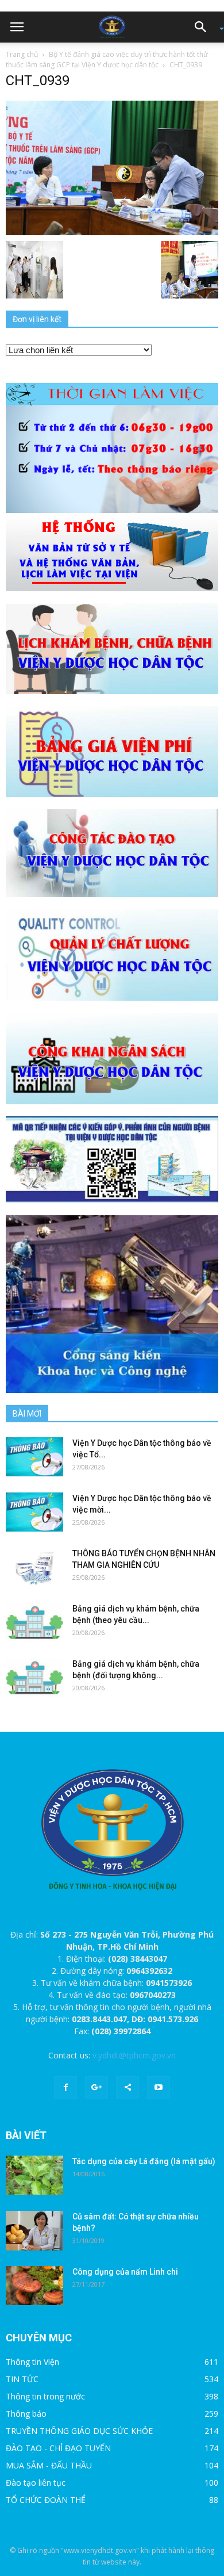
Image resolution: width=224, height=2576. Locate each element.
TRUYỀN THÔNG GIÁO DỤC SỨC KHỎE (79, 2431)
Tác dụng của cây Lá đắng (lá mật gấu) (144, 2161)
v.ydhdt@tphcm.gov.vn (134, 2055)
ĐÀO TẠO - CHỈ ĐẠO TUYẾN (58, 2448)
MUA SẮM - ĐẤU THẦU (49, 2465)
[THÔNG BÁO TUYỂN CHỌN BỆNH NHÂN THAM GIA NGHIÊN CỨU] (34, 1568)
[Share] (128, 2088)
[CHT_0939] (112, 167)
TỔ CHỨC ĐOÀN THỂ (46, 2500)
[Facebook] (65, 2088)
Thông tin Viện (32, 2362)
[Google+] (96, 2088)
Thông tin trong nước (45, 2396)
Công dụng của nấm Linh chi (125, 2272)
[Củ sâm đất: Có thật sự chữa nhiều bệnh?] (34, 2231)
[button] (204, 27)
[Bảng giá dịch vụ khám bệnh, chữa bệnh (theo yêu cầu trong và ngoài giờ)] (34, 1623)
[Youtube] (159, 2088)
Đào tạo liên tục (36, 2483)
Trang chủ (22, 54)
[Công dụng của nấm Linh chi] (34, 2286)
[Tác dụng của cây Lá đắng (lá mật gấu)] (34, 2175)
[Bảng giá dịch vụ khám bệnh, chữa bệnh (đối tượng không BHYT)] (34, 1678)
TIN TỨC (22, 2379)
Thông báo (26, 2414)
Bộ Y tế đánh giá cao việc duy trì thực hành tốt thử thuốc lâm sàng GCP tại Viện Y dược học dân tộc (107, 60)
